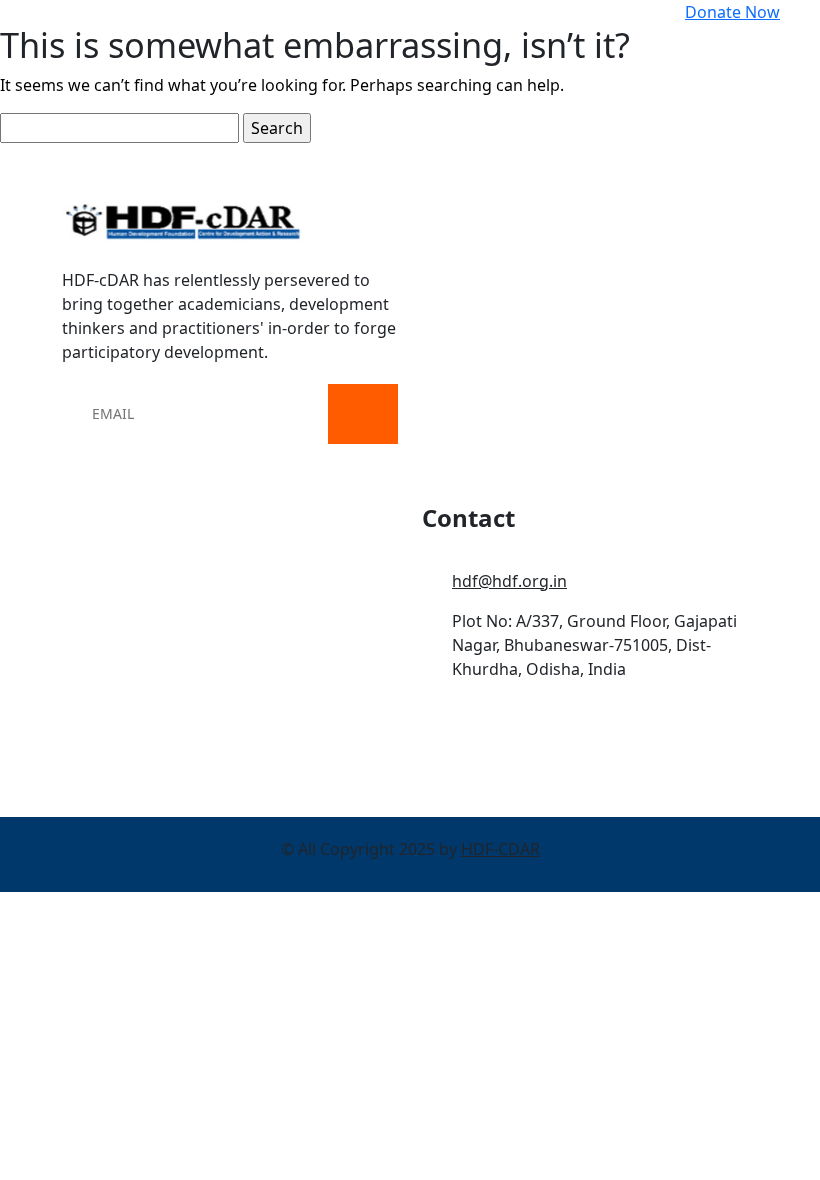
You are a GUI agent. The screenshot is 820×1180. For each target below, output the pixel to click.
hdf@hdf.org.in (509, 581)
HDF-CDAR (500, 849)
